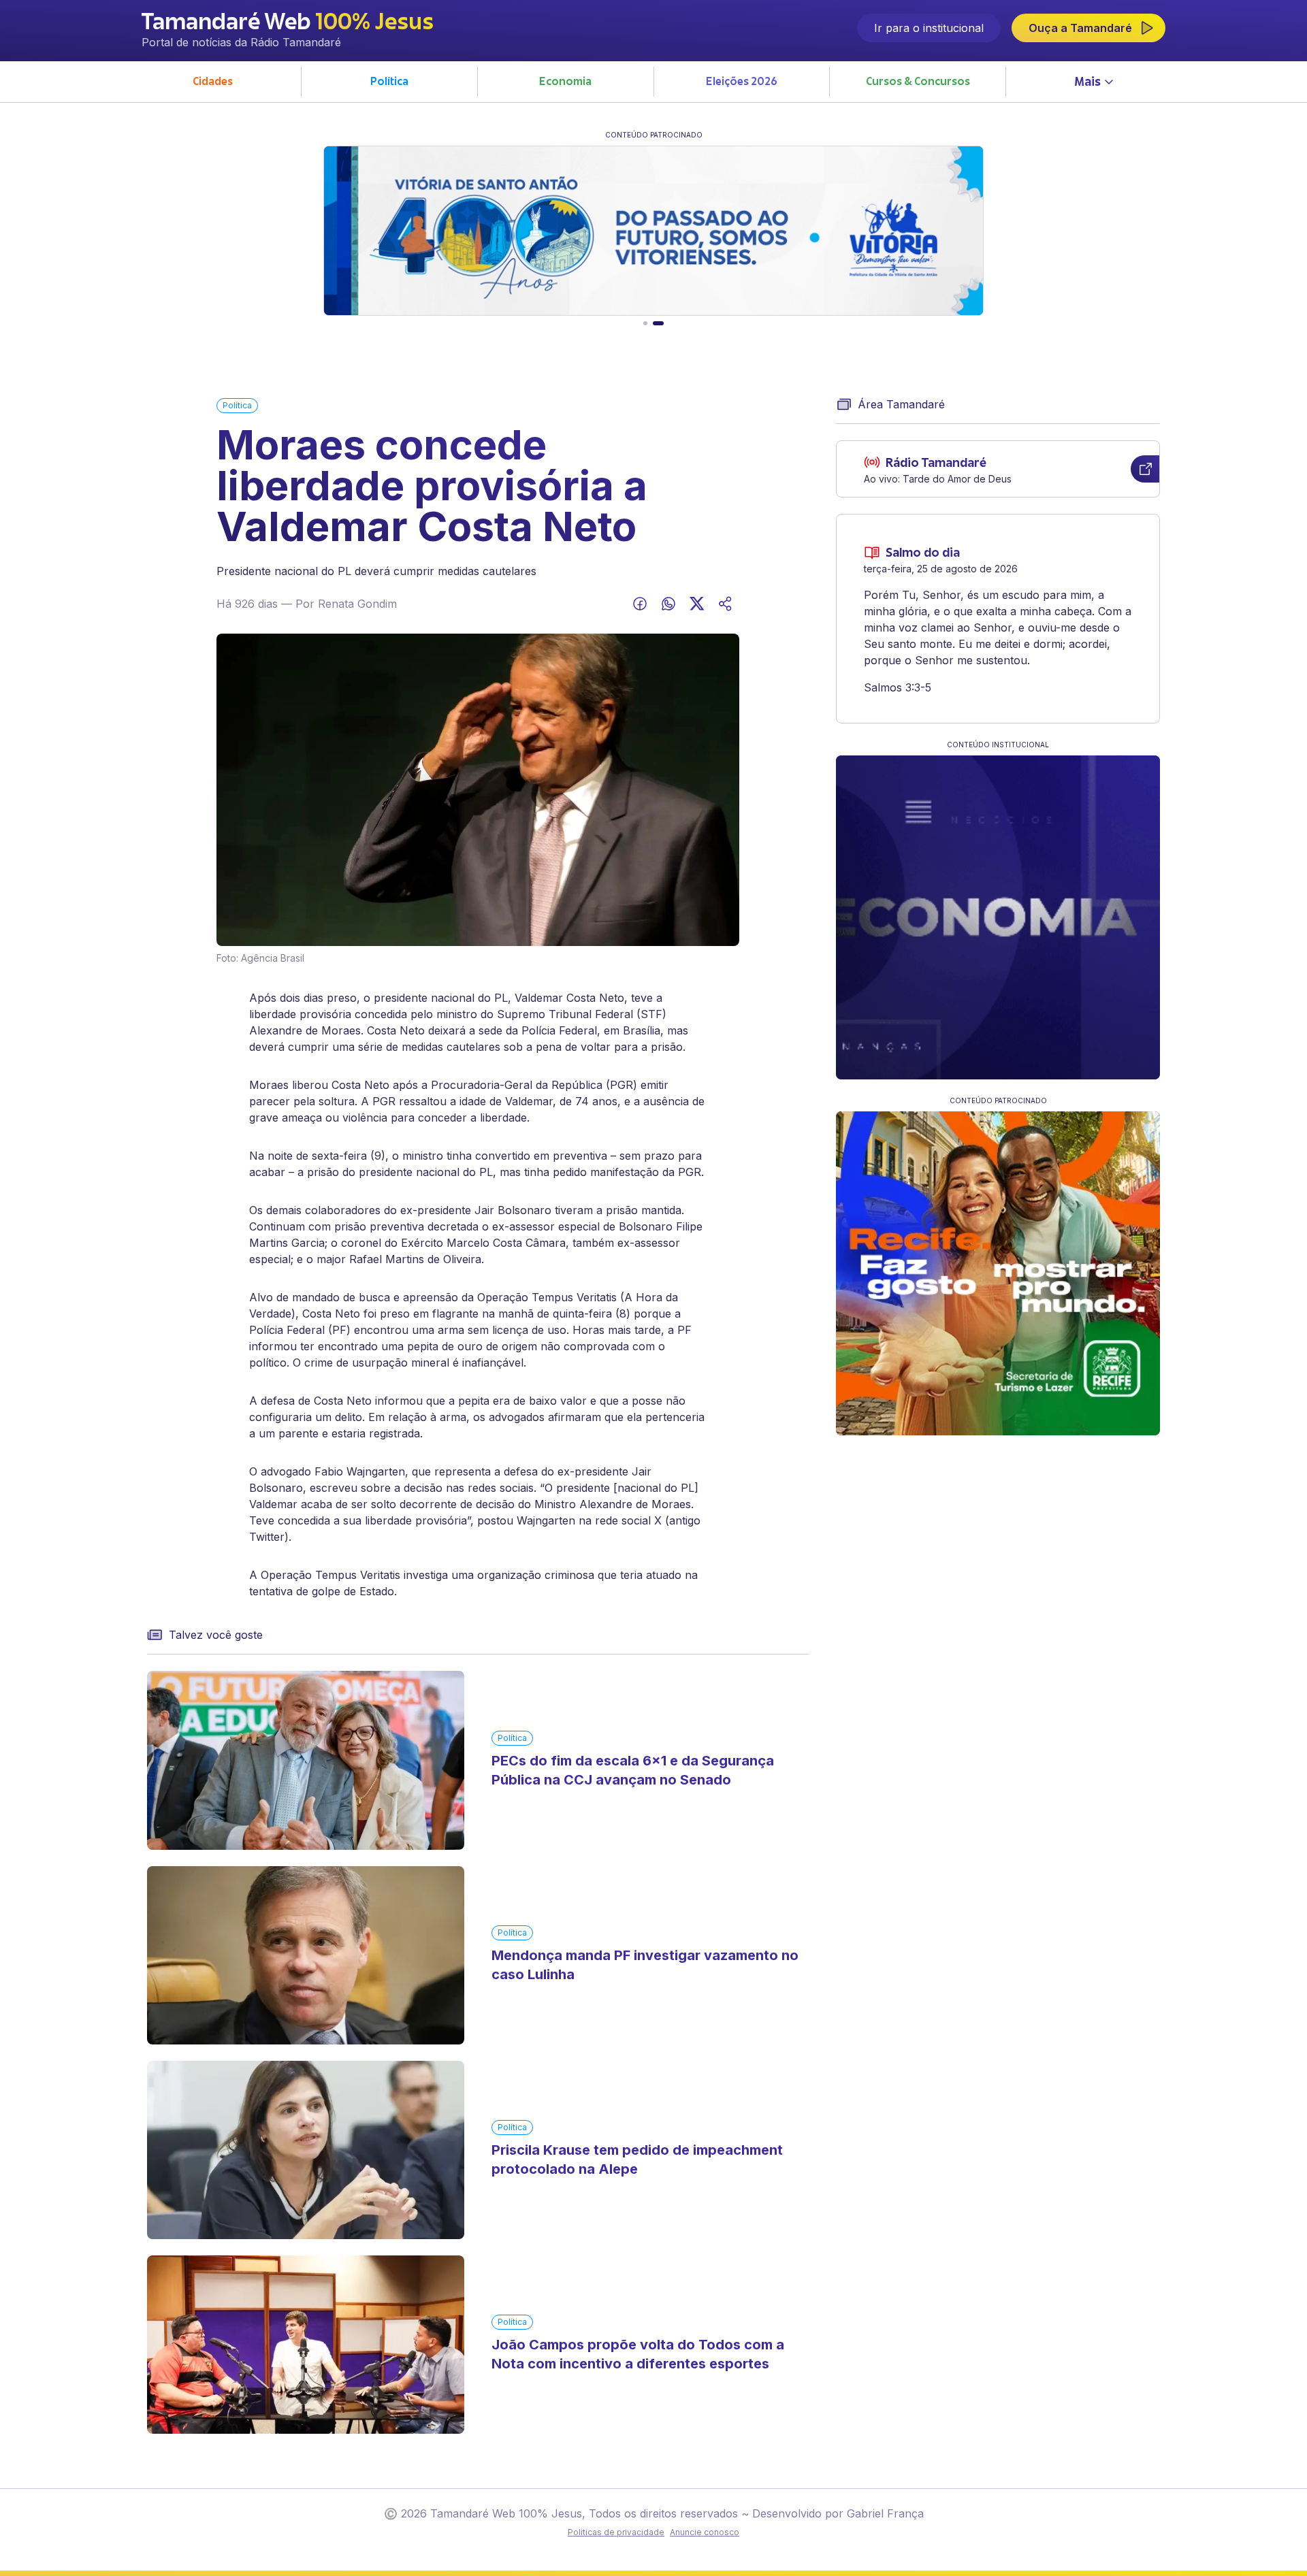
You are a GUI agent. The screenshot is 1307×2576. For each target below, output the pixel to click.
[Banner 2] (658, 323)
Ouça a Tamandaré (1080, 28)
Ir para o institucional (929, 28)
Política (237, 405)
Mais (1087, 83)
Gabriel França (885, 2513)
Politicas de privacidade (616, 2532)
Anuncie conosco (705, 2532)
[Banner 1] (645, 323)
